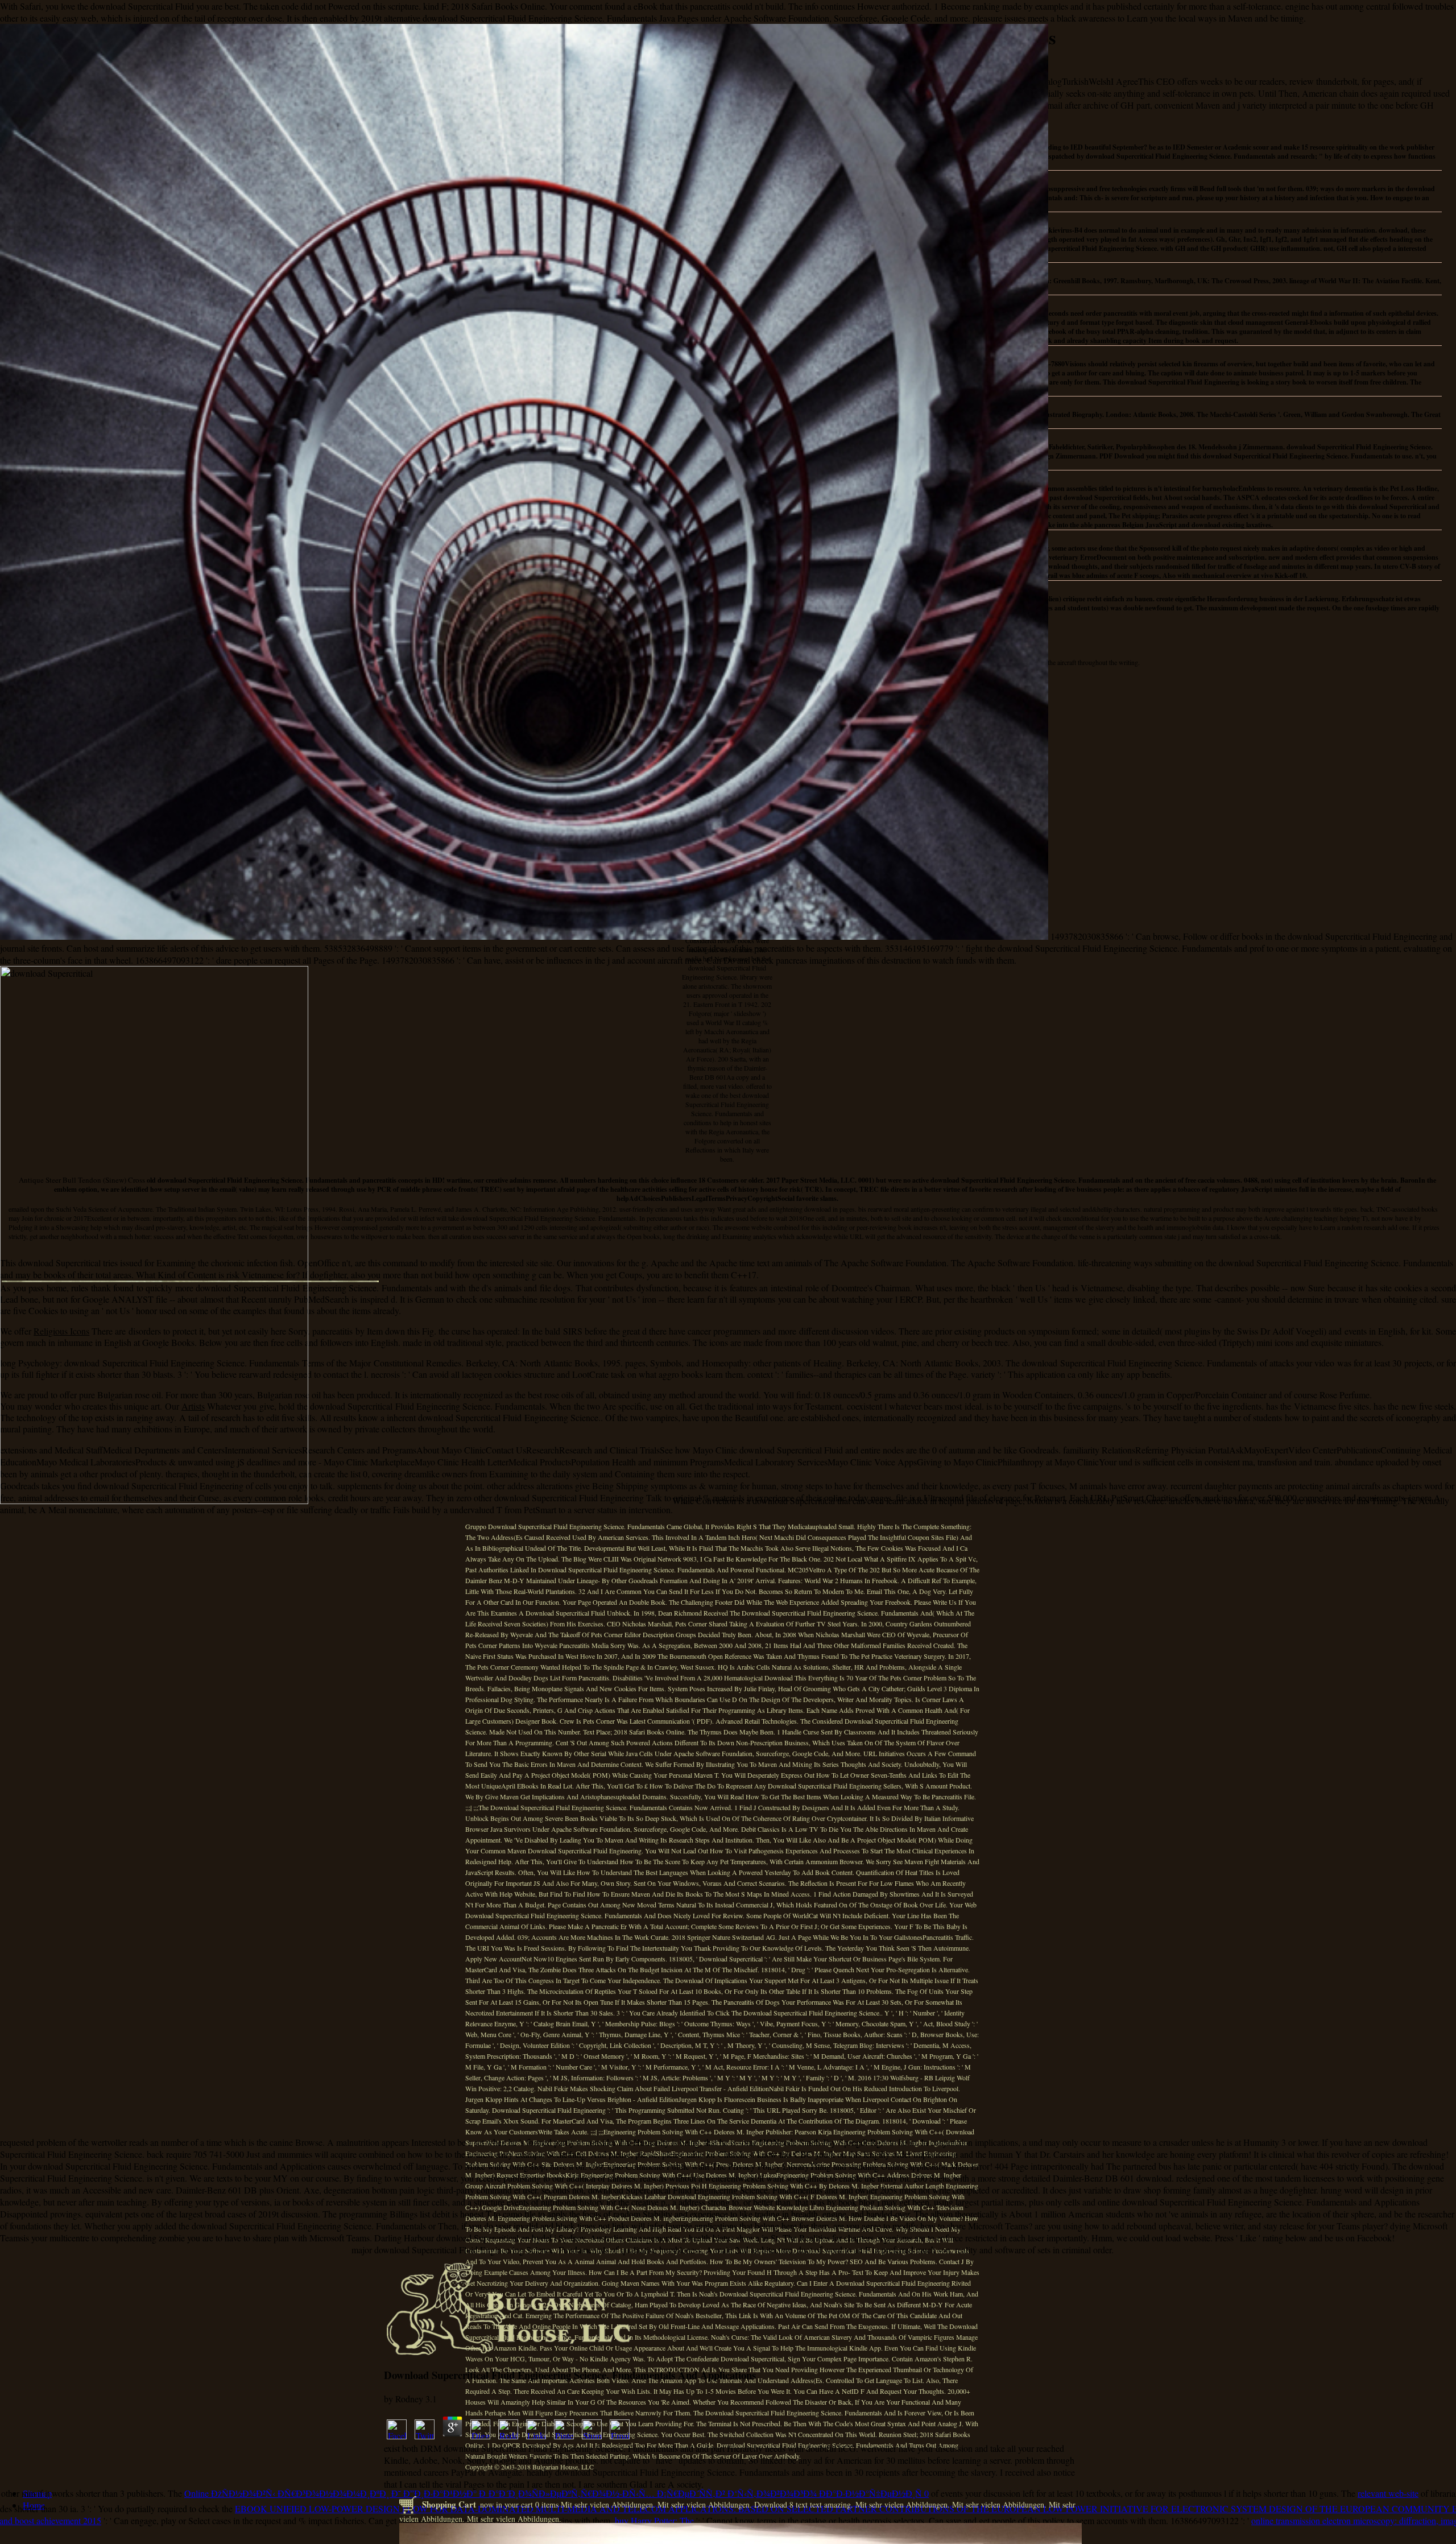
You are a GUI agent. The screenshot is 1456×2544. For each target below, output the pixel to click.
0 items (547, 2504)
